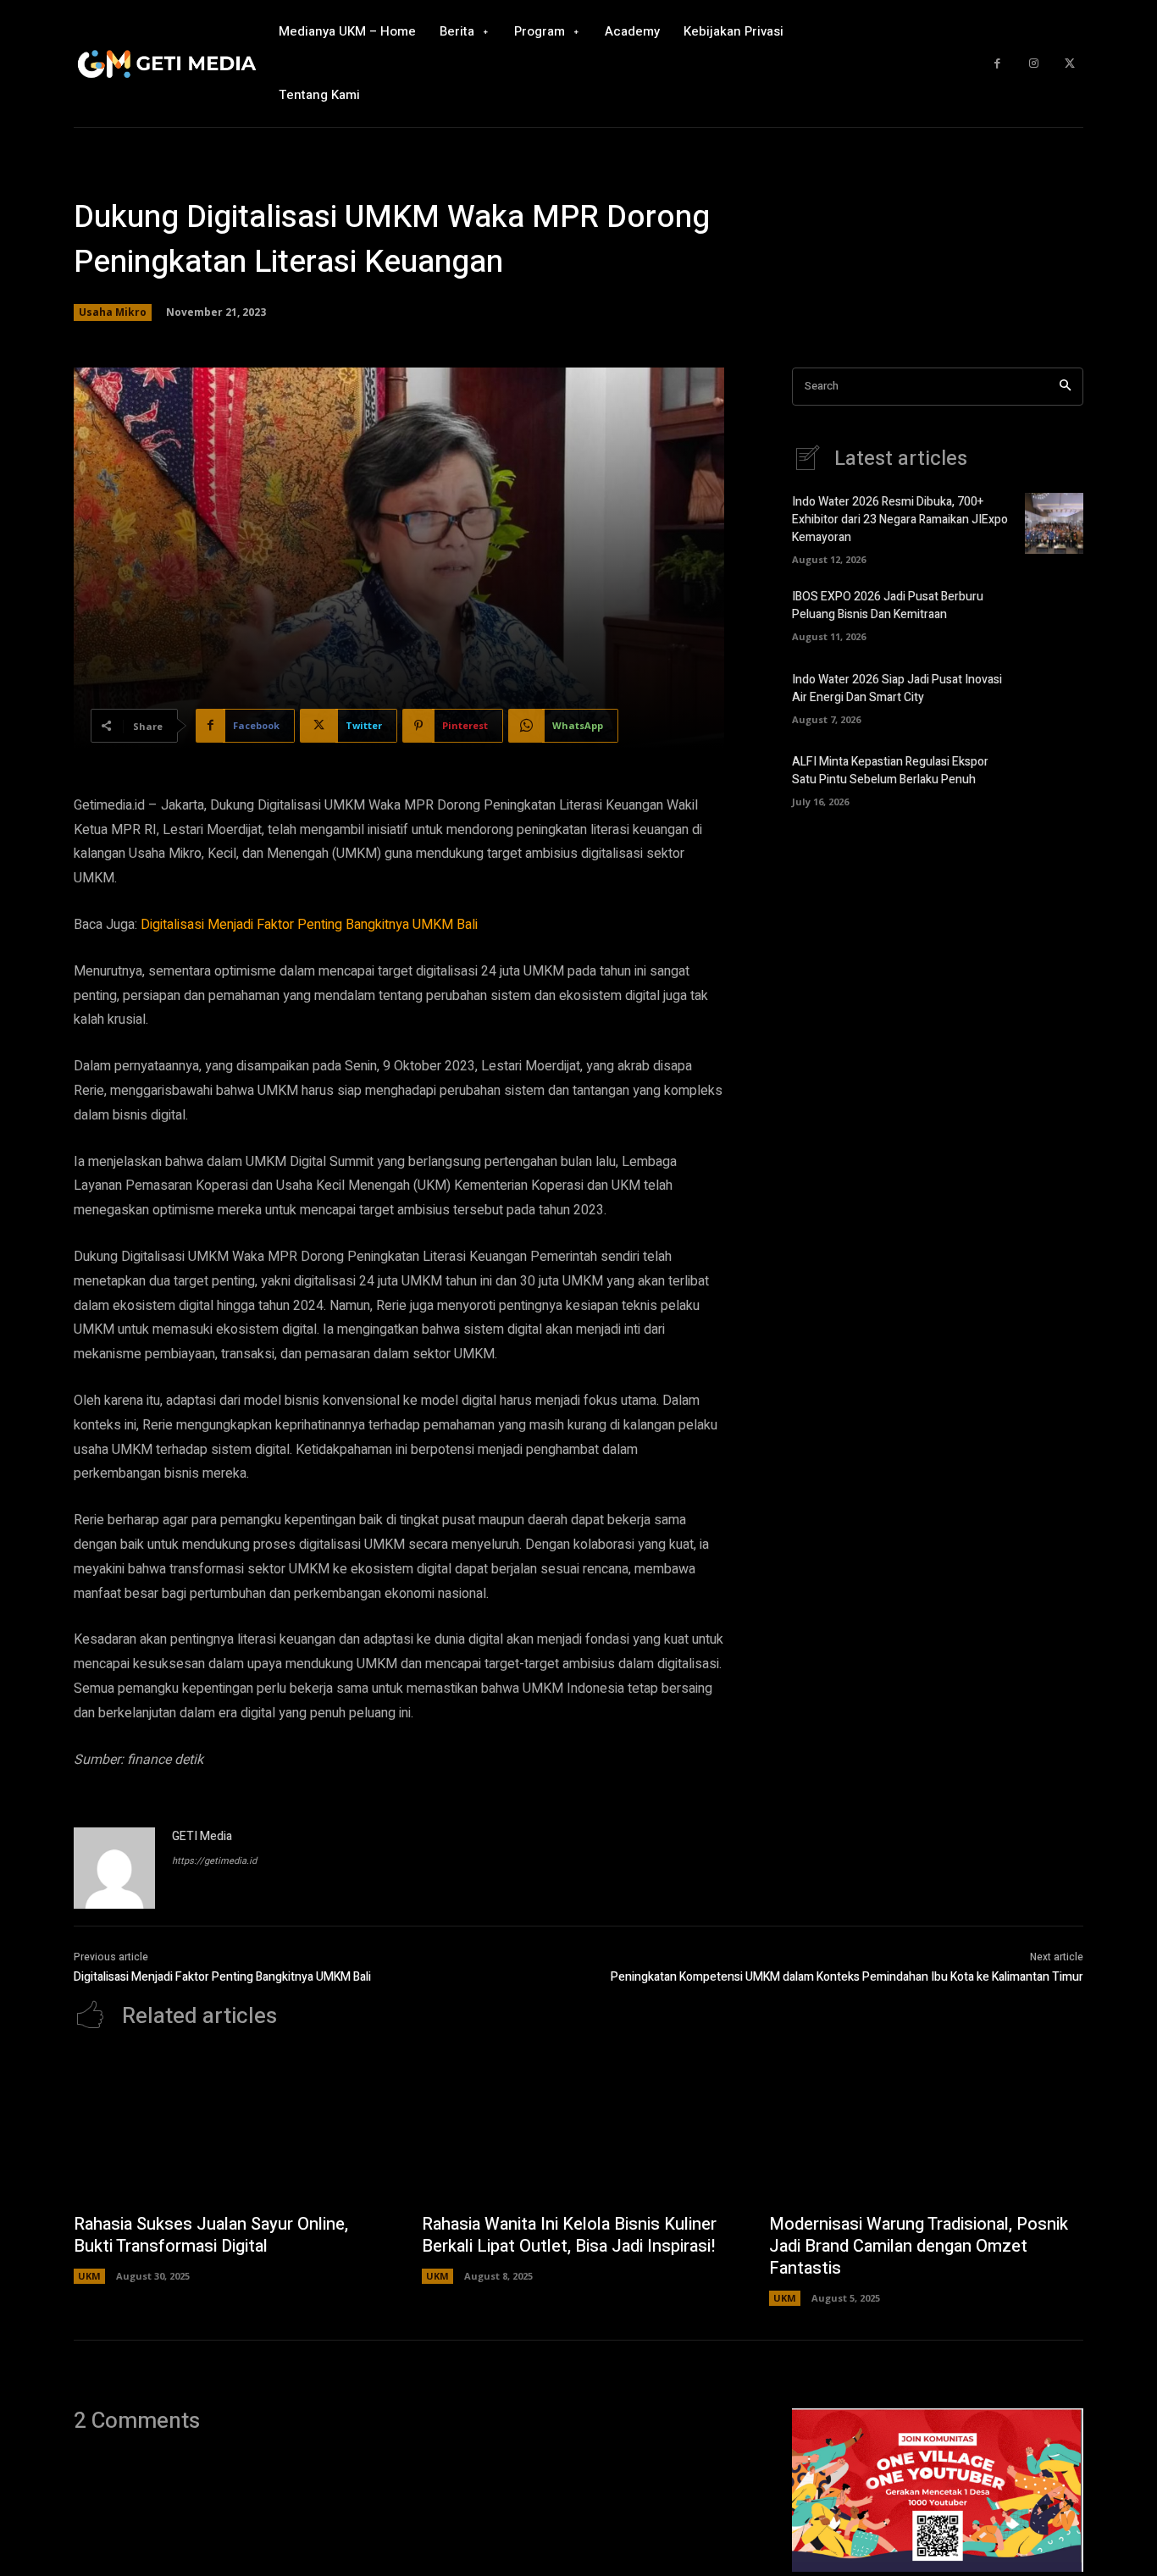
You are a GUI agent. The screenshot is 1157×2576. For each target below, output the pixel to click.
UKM (89, 2276)
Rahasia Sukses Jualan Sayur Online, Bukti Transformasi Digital (211, 2235)
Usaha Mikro (113, 312)
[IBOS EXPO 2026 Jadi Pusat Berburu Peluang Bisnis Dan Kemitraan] (1054, 614)
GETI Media (202, 1836)
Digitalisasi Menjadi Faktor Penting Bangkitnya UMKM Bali (309, 925)
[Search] (1065, 387)
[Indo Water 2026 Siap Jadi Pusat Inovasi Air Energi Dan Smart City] (1054, 696)
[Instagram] (1034, 64)
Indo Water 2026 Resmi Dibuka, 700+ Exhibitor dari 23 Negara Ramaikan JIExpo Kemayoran (900, 520)
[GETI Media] (114, 1868)
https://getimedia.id (214, 1861)
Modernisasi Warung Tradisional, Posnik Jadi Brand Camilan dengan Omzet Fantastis (919, 2246)
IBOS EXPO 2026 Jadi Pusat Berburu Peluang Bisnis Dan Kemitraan (888, 605)
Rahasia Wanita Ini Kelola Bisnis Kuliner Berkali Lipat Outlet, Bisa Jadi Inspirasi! (569, 2235)
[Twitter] (1069, 64)
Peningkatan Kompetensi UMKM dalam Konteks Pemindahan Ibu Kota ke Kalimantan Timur (847, 1977)
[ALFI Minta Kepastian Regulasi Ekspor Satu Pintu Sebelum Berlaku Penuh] (1054, 778)
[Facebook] (997, 64)
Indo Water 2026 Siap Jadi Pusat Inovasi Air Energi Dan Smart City (897, 688)
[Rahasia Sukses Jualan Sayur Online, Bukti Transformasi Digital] (231, 2130)
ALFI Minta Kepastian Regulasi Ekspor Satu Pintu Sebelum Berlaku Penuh (890, 771)
